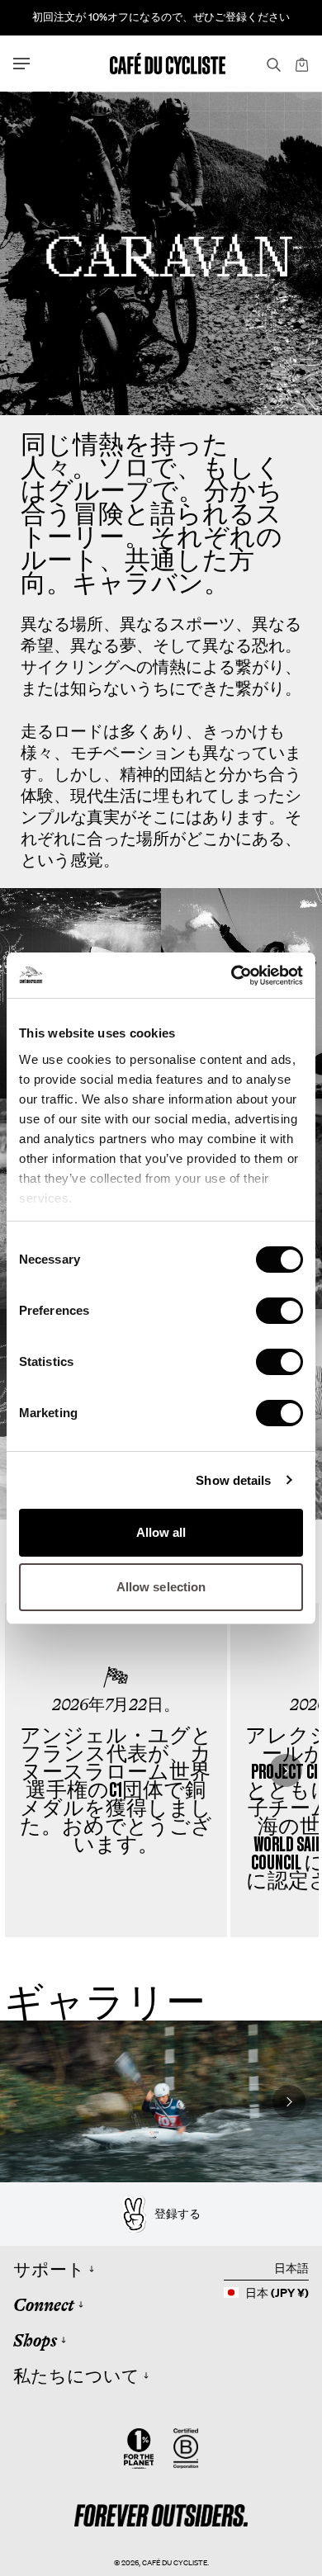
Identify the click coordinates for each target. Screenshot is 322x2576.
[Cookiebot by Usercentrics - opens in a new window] (232, 976)
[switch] (279, 1311)
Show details (233, 1480)
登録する (178, 2214)
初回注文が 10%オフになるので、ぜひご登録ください (161, 17)
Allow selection (161, 1587)
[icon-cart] (301, 64)
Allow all (161, 1532)
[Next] (286, 1770)
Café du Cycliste (175, 2562)
